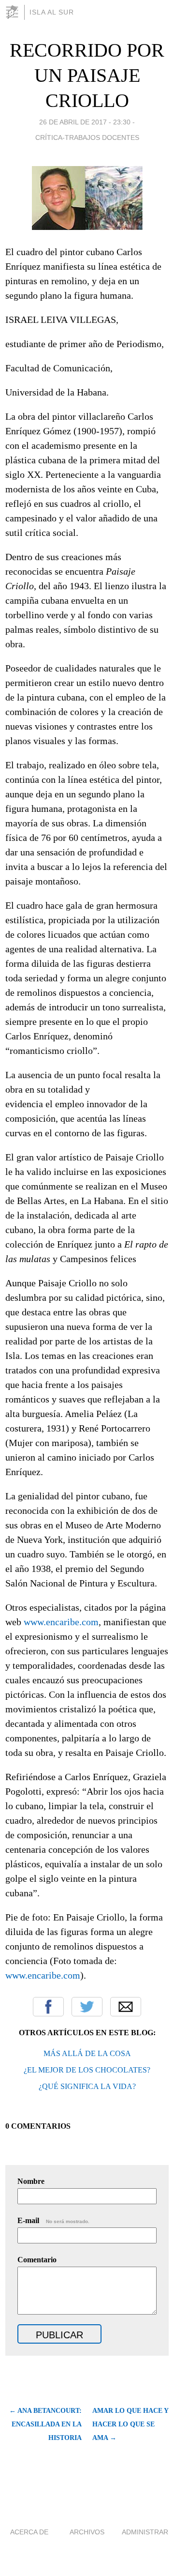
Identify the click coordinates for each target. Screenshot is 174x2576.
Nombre (31, 2181)
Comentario (37, 2260)
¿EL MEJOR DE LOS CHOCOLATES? (87, 2070)
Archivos (87, 2532)
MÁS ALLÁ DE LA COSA (87, 2053)
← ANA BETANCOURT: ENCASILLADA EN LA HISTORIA (45, 2424)
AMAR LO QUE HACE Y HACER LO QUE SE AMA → (130, 2424)
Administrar (145, 2532)
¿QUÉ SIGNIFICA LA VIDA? (87, 2086)
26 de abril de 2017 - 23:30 (85, 122)
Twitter (87, 2007)
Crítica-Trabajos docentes (87, 137)
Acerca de (29, 2532)
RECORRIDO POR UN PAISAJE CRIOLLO (87, 75)
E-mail (53, 2220)
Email (126, 2007)
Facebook (48, 2007)
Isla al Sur (52, 12)
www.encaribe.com (61, 1622)
